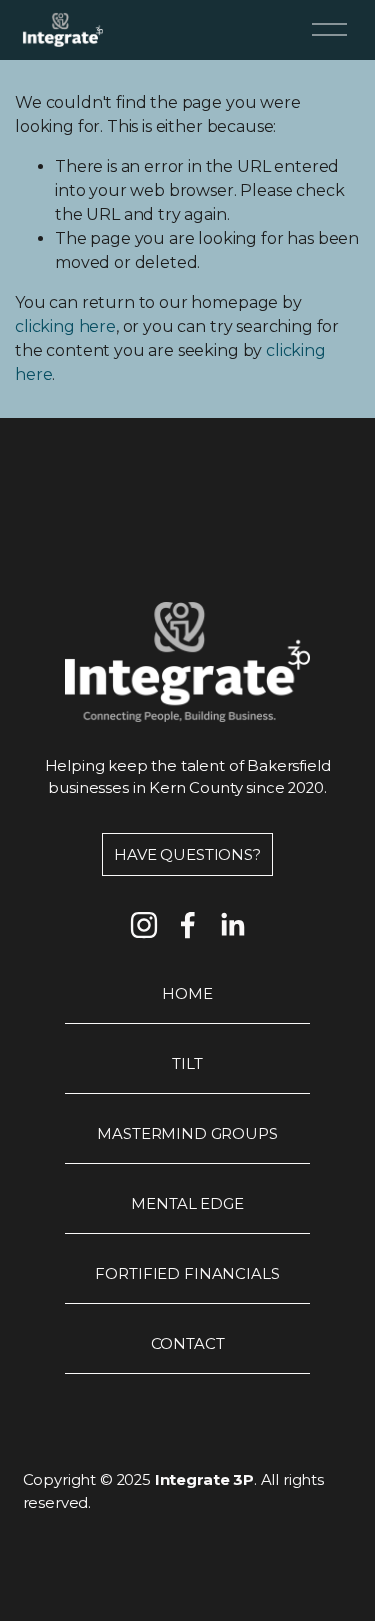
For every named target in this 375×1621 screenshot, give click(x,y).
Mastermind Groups (187, 1134)
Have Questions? (187, 855)
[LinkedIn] (232, 925)
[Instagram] (144, 925)
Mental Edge (187, 1204)
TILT (187, 1064)
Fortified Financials (187, 1274)
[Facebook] (188, 925)
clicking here (65, 326)
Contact (188, 1344)
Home (187, 994)
